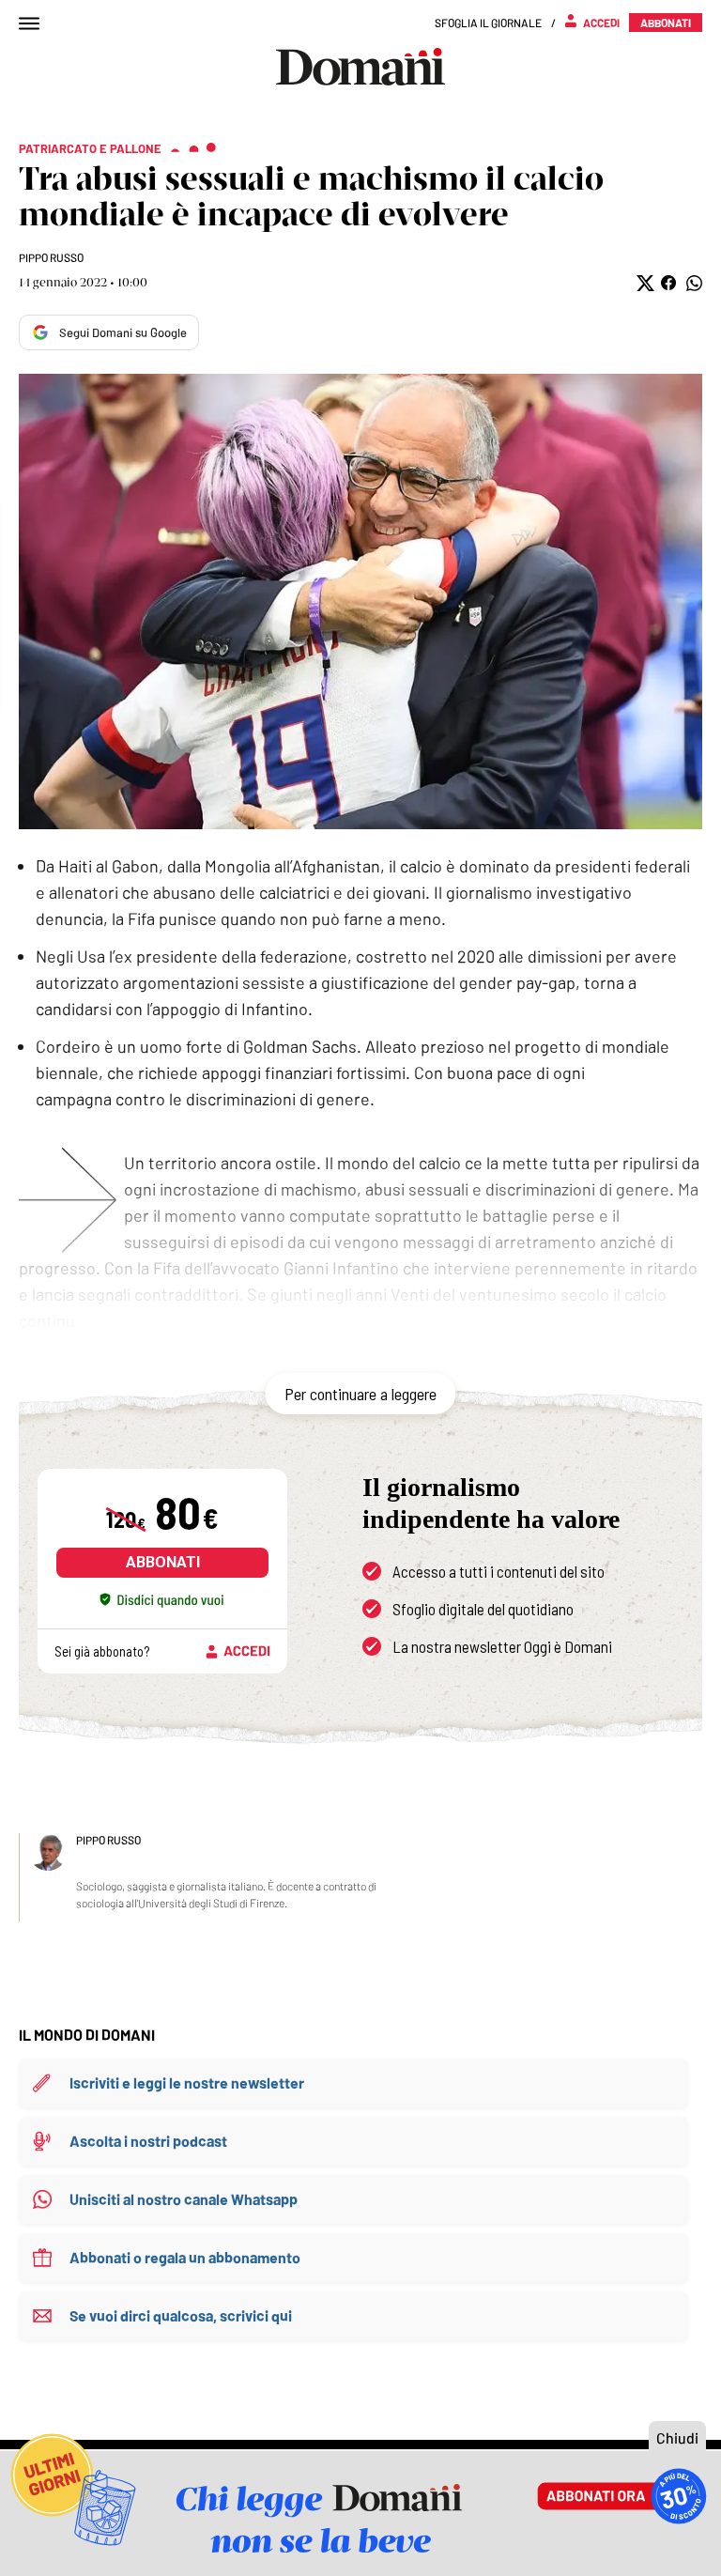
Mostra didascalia (360, 602)
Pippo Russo (51, 257)
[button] (644, 283)
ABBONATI (163, 1562)
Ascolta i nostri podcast (148, 2141)
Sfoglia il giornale (488, 23)
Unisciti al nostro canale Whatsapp (184, 2199)
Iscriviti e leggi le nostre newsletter (187, 2082)
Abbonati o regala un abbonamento (185, 2257)
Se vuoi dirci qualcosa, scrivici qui (181, 2315)
